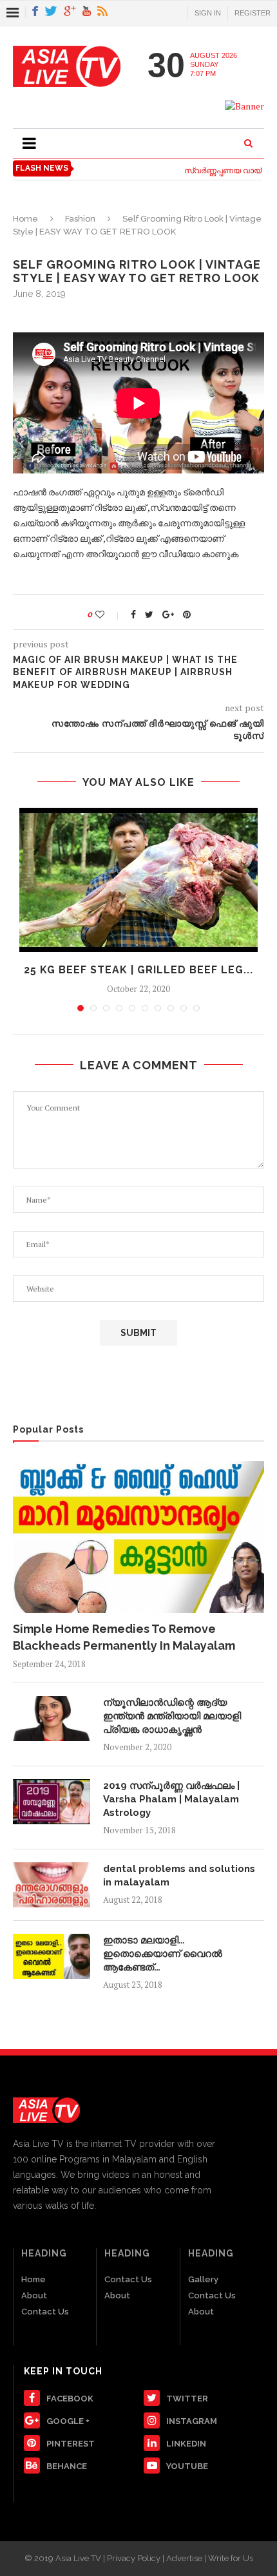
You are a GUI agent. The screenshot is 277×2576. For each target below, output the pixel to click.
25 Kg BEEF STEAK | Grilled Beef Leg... (138, 970)
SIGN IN (208, 13)
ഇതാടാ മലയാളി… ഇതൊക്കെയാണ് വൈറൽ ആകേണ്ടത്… (163, 1954)
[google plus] (70, 12)
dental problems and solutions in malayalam (179, 1875)
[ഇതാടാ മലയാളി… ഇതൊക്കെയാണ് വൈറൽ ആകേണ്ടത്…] (52, 1956)
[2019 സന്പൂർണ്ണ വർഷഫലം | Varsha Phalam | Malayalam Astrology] (52, 1802)
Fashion (80, 219)
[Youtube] (87, 12)
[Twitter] (51, 12)
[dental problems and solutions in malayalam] (52, 1885)
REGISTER (253, 13)
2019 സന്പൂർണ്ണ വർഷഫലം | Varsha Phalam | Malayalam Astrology (171, 1799)
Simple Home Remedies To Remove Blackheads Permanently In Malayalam (124, 1637)
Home (25, 219)
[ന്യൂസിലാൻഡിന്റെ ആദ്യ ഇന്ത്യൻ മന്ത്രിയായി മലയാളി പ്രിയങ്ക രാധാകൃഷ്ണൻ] (52, 1719)
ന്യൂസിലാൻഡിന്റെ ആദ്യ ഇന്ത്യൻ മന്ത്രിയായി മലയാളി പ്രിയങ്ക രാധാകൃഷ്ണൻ (172, 1716)
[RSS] (102, 12)
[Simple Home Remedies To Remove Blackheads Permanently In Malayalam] (138, 1537)
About (34, 2295)
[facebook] (35, 12)
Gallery (203, 2279)
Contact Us (45, 2312)
